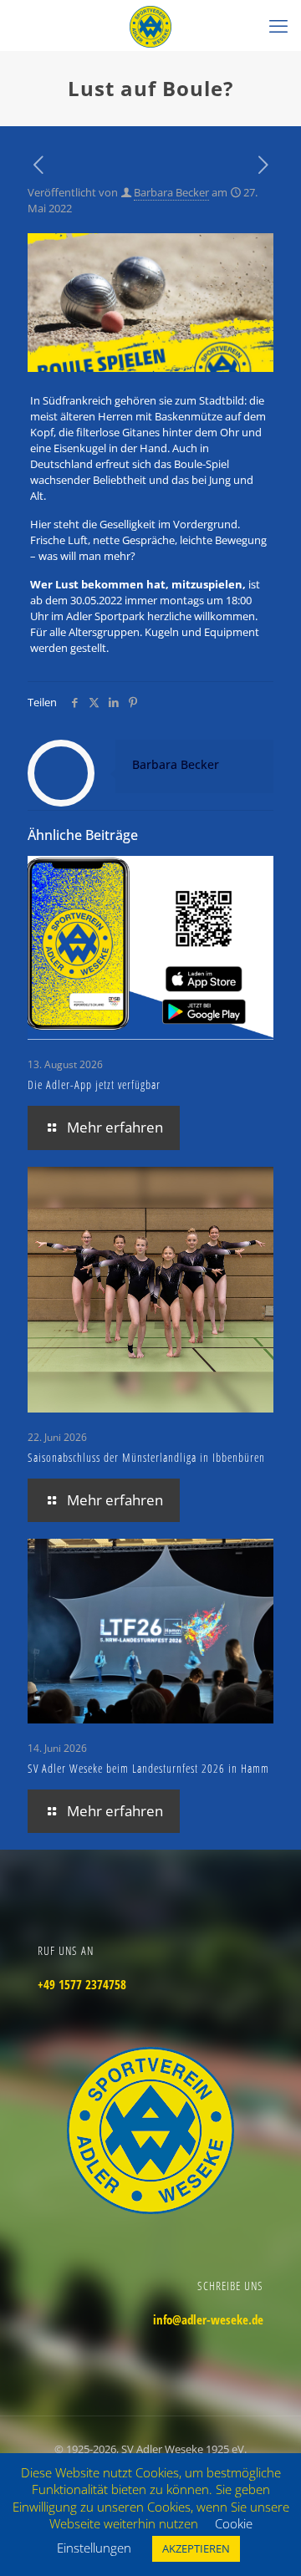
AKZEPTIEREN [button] (196, 2548)
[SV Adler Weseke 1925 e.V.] (150, 25)
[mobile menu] (278, 25)
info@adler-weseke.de (208, 2319)
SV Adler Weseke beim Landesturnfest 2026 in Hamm (148, 1768)
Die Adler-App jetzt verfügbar (94, 1084)
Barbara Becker (171, 192)
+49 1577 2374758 (82, 1984)
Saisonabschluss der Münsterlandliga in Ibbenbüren (146, 1457)
